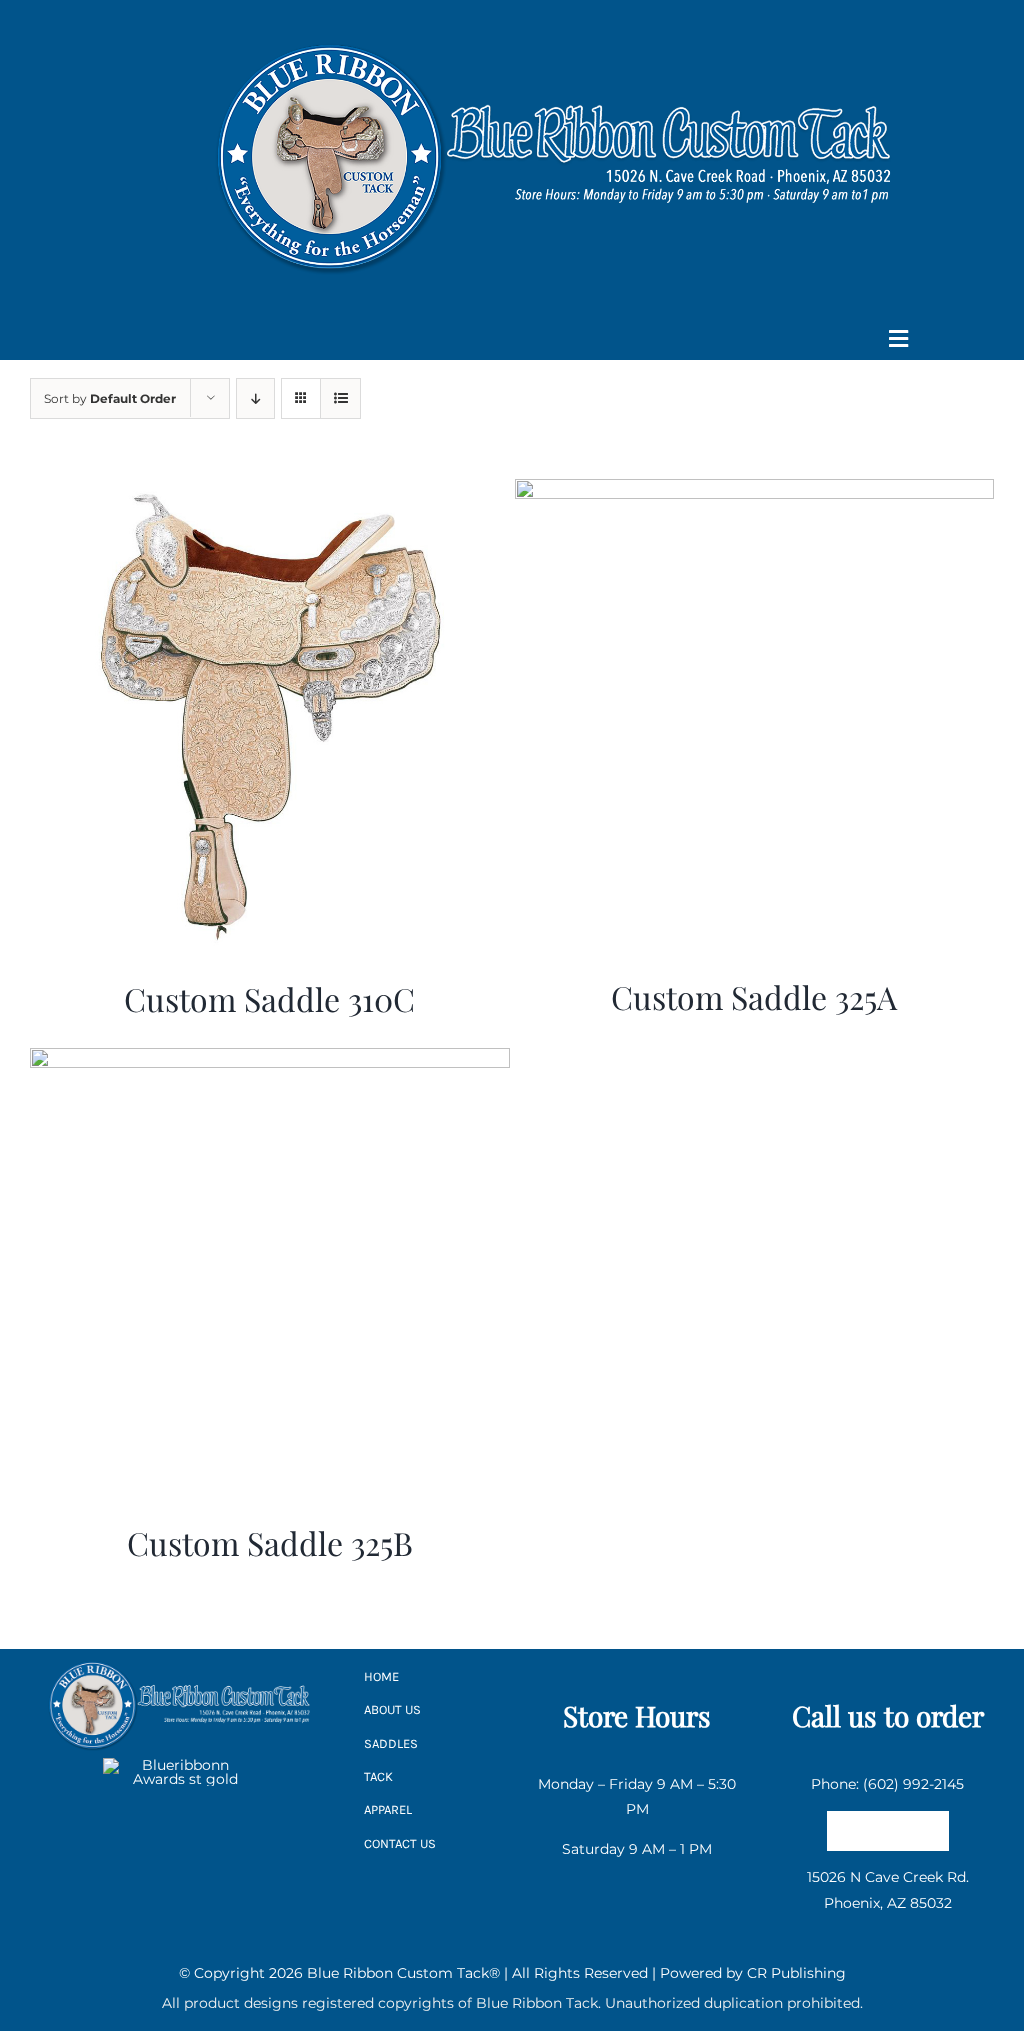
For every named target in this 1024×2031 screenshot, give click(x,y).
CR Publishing (796, 1973)
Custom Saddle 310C (269, 998)
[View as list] (340, 398)
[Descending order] (255, 398)
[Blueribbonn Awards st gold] (178, 1765)
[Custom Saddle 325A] (755, 491)
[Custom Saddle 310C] (270, 491)
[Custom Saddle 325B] (270, 1060)
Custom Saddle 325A (754, 996)
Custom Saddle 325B (270, 1542)
